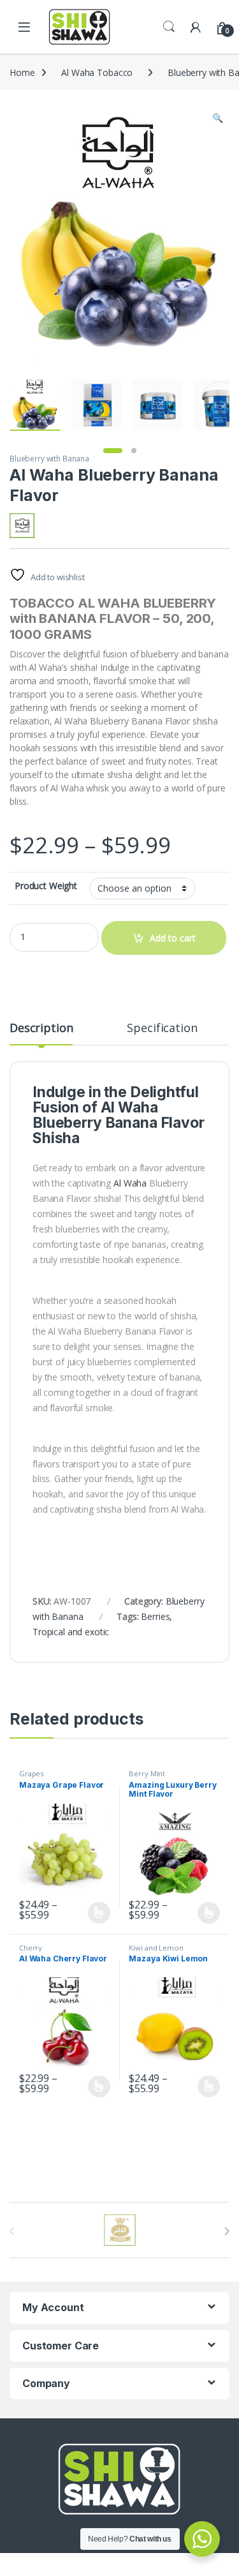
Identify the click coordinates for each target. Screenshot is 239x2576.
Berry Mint (147, 1773)
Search (169, 27)
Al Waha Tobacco (97, 72)
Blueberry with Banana (49, 459)
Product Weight (46, 886)
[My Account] (196, 26)
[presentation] (227, 2231)
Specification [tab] (162, 1029)
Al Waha (129, 1107)
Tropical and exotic (71, 1632)
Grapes (31, 1773)
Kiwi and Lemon (156, 1948)
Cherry (31, 1948)
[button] (218, 118)
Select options (95, 1913)
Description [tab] (41, 1029)
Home (22, 72)
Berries (155, 1616)
